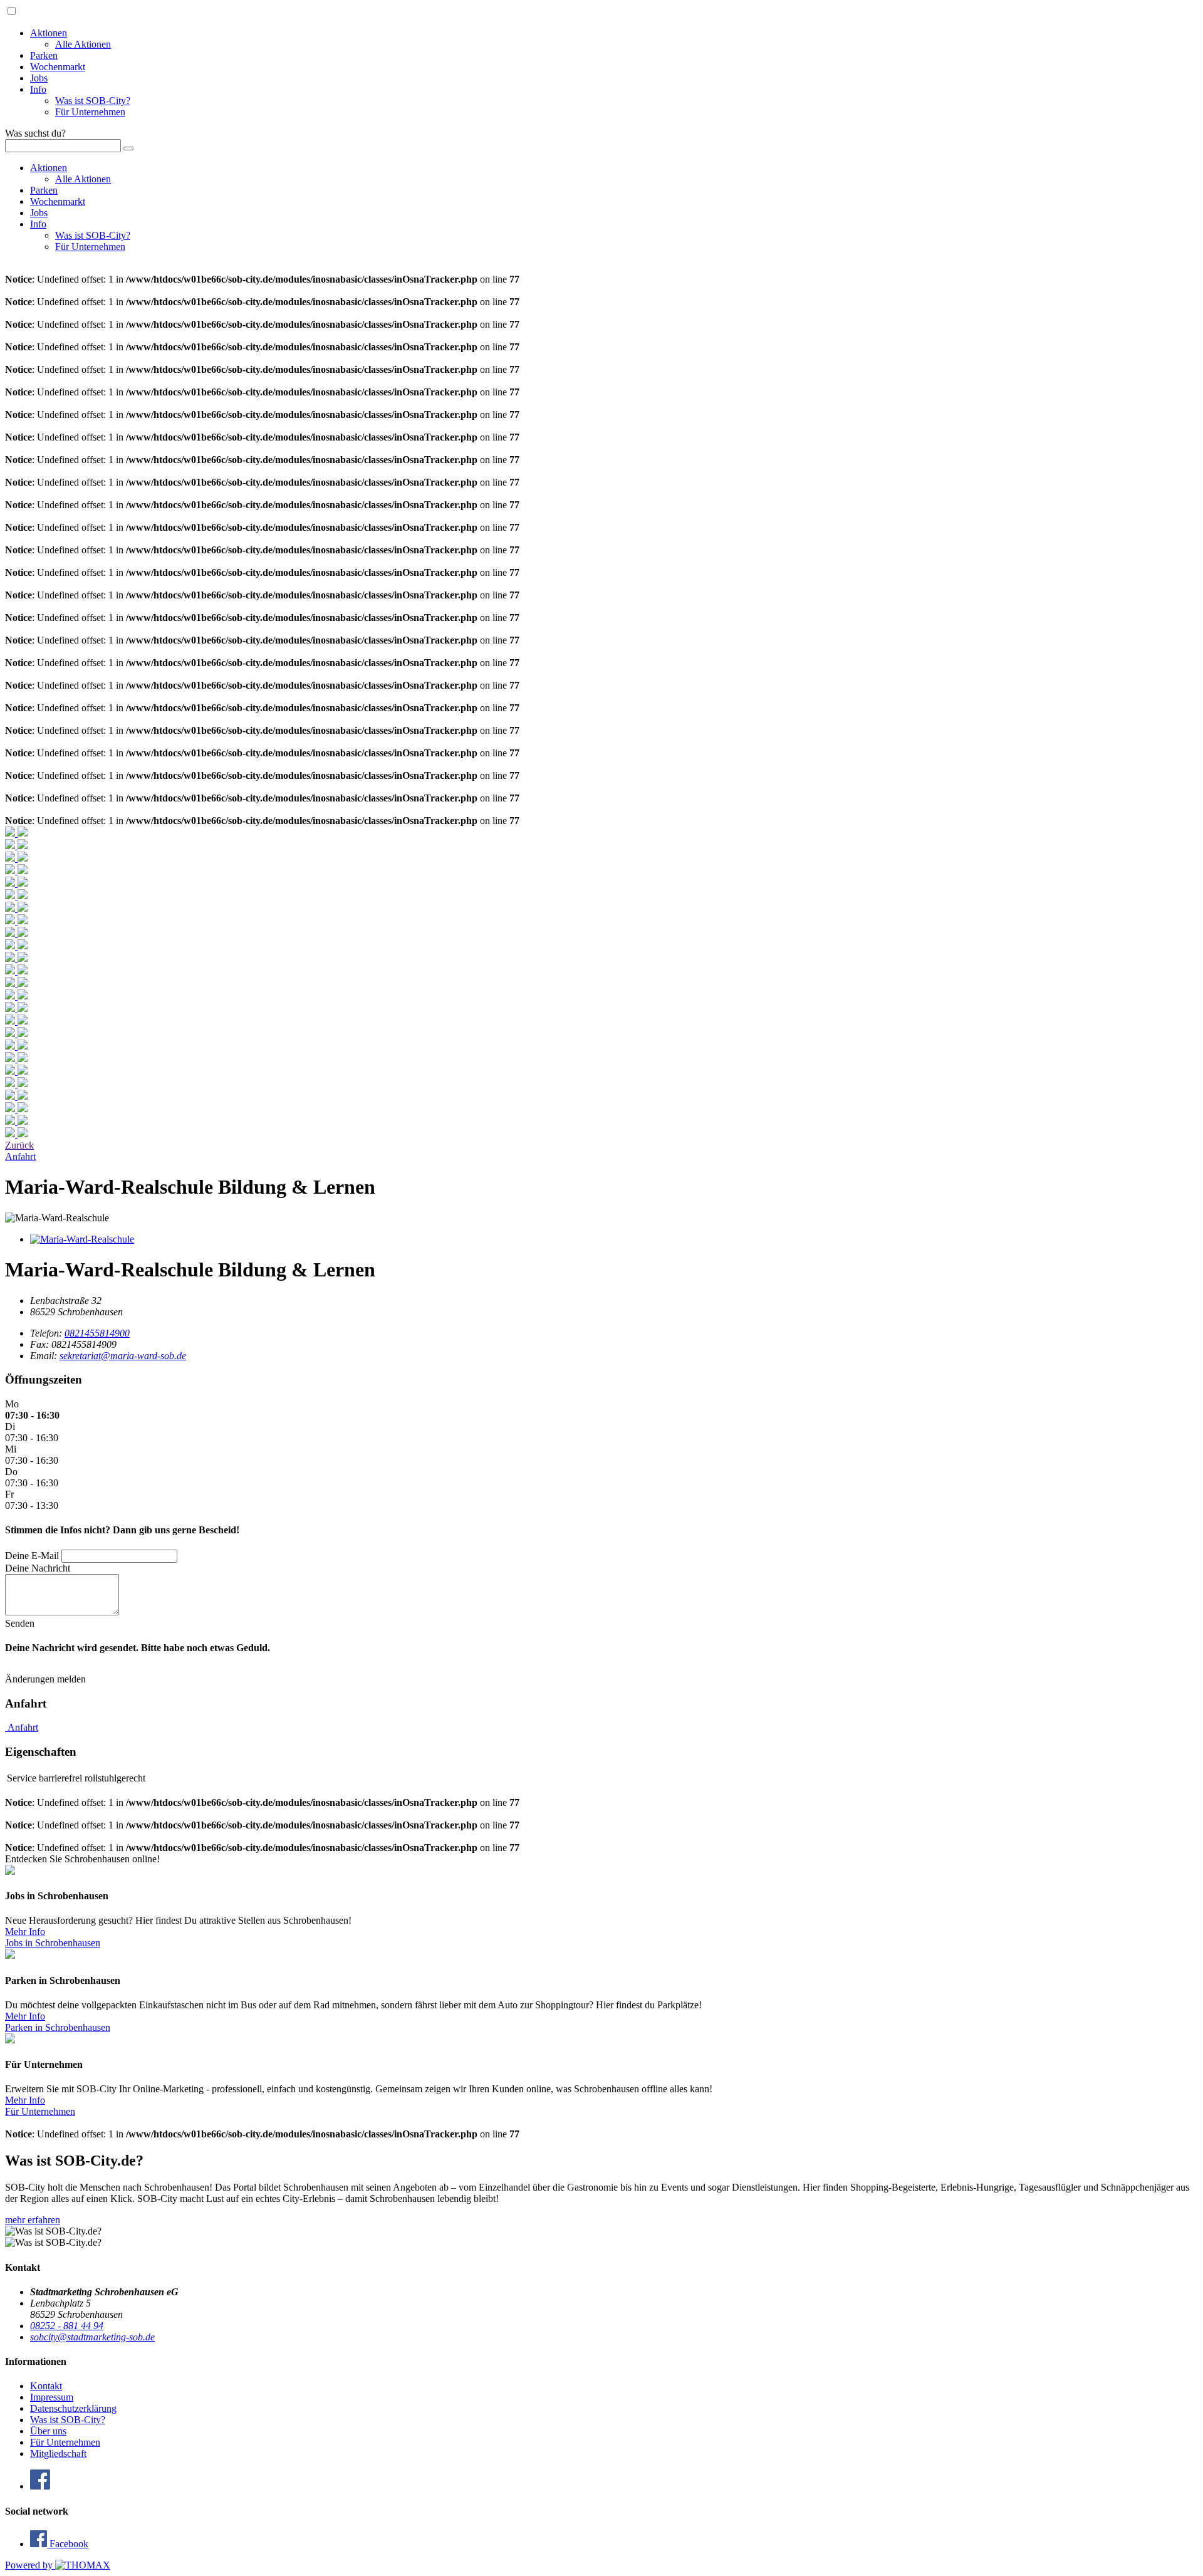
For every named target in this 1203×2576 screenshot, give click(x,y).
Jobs (39, 78)
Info (38, 89)
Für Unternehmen (90, 112)
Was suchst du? (35, 133)
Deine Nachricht (38, 1568)
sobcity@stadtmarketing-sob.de (92, 2337)
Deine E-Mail (32, 1556)
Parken (44, 55)
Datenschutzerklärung (73, 2408)
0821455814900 (97, 1333)
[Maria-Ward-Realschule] (82, 1239)
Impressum (52, 2397)
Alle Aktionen (83, 44)
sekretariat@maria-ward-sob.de (123, 1356)
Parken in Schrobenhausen (58, 2027)
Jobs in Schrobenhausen (53, 1943)
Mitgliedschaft (58, 2453)
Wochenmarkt (58, 67)
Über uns (48, 2431)
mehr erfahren (33, 2220)
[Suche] (128, 149)
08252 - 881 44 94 (67, 2326)
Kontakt (46, 2386)
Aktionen (49, 33)
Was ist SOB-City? (93, 101)
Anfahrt (22, 1727)
